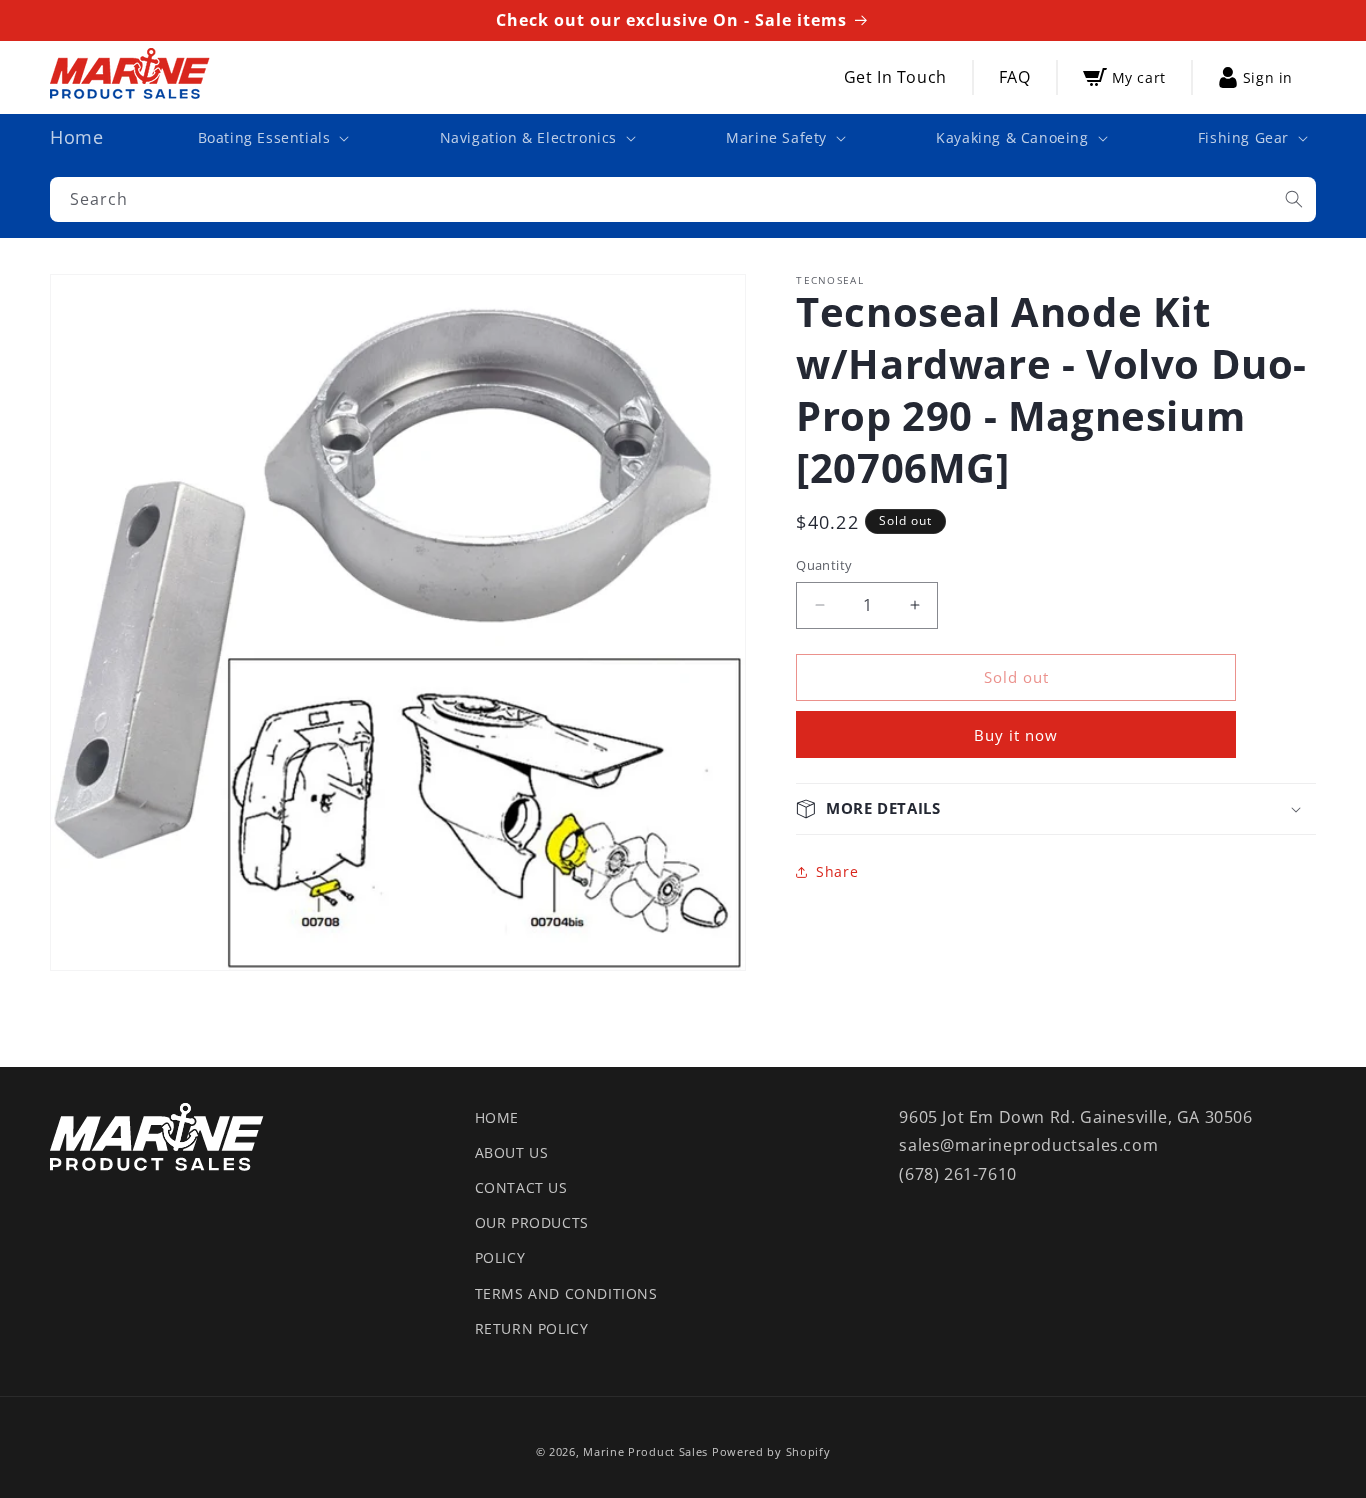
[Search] (1294, 199)
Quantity (824, 565)
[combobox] (683, 199)
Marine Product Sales (645, 1451)
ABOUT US (512, 1152)
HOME (497, 1117)
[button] (272, 138)
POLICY (500, 1257)
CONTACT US (521, 1187)
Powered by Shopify (771, 1451)
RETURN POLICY (532, 1328)
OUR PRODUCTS (532, 1222)
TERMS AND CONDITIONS (566, 1293)
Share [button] (837, 871)
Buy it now (1016, 735)
